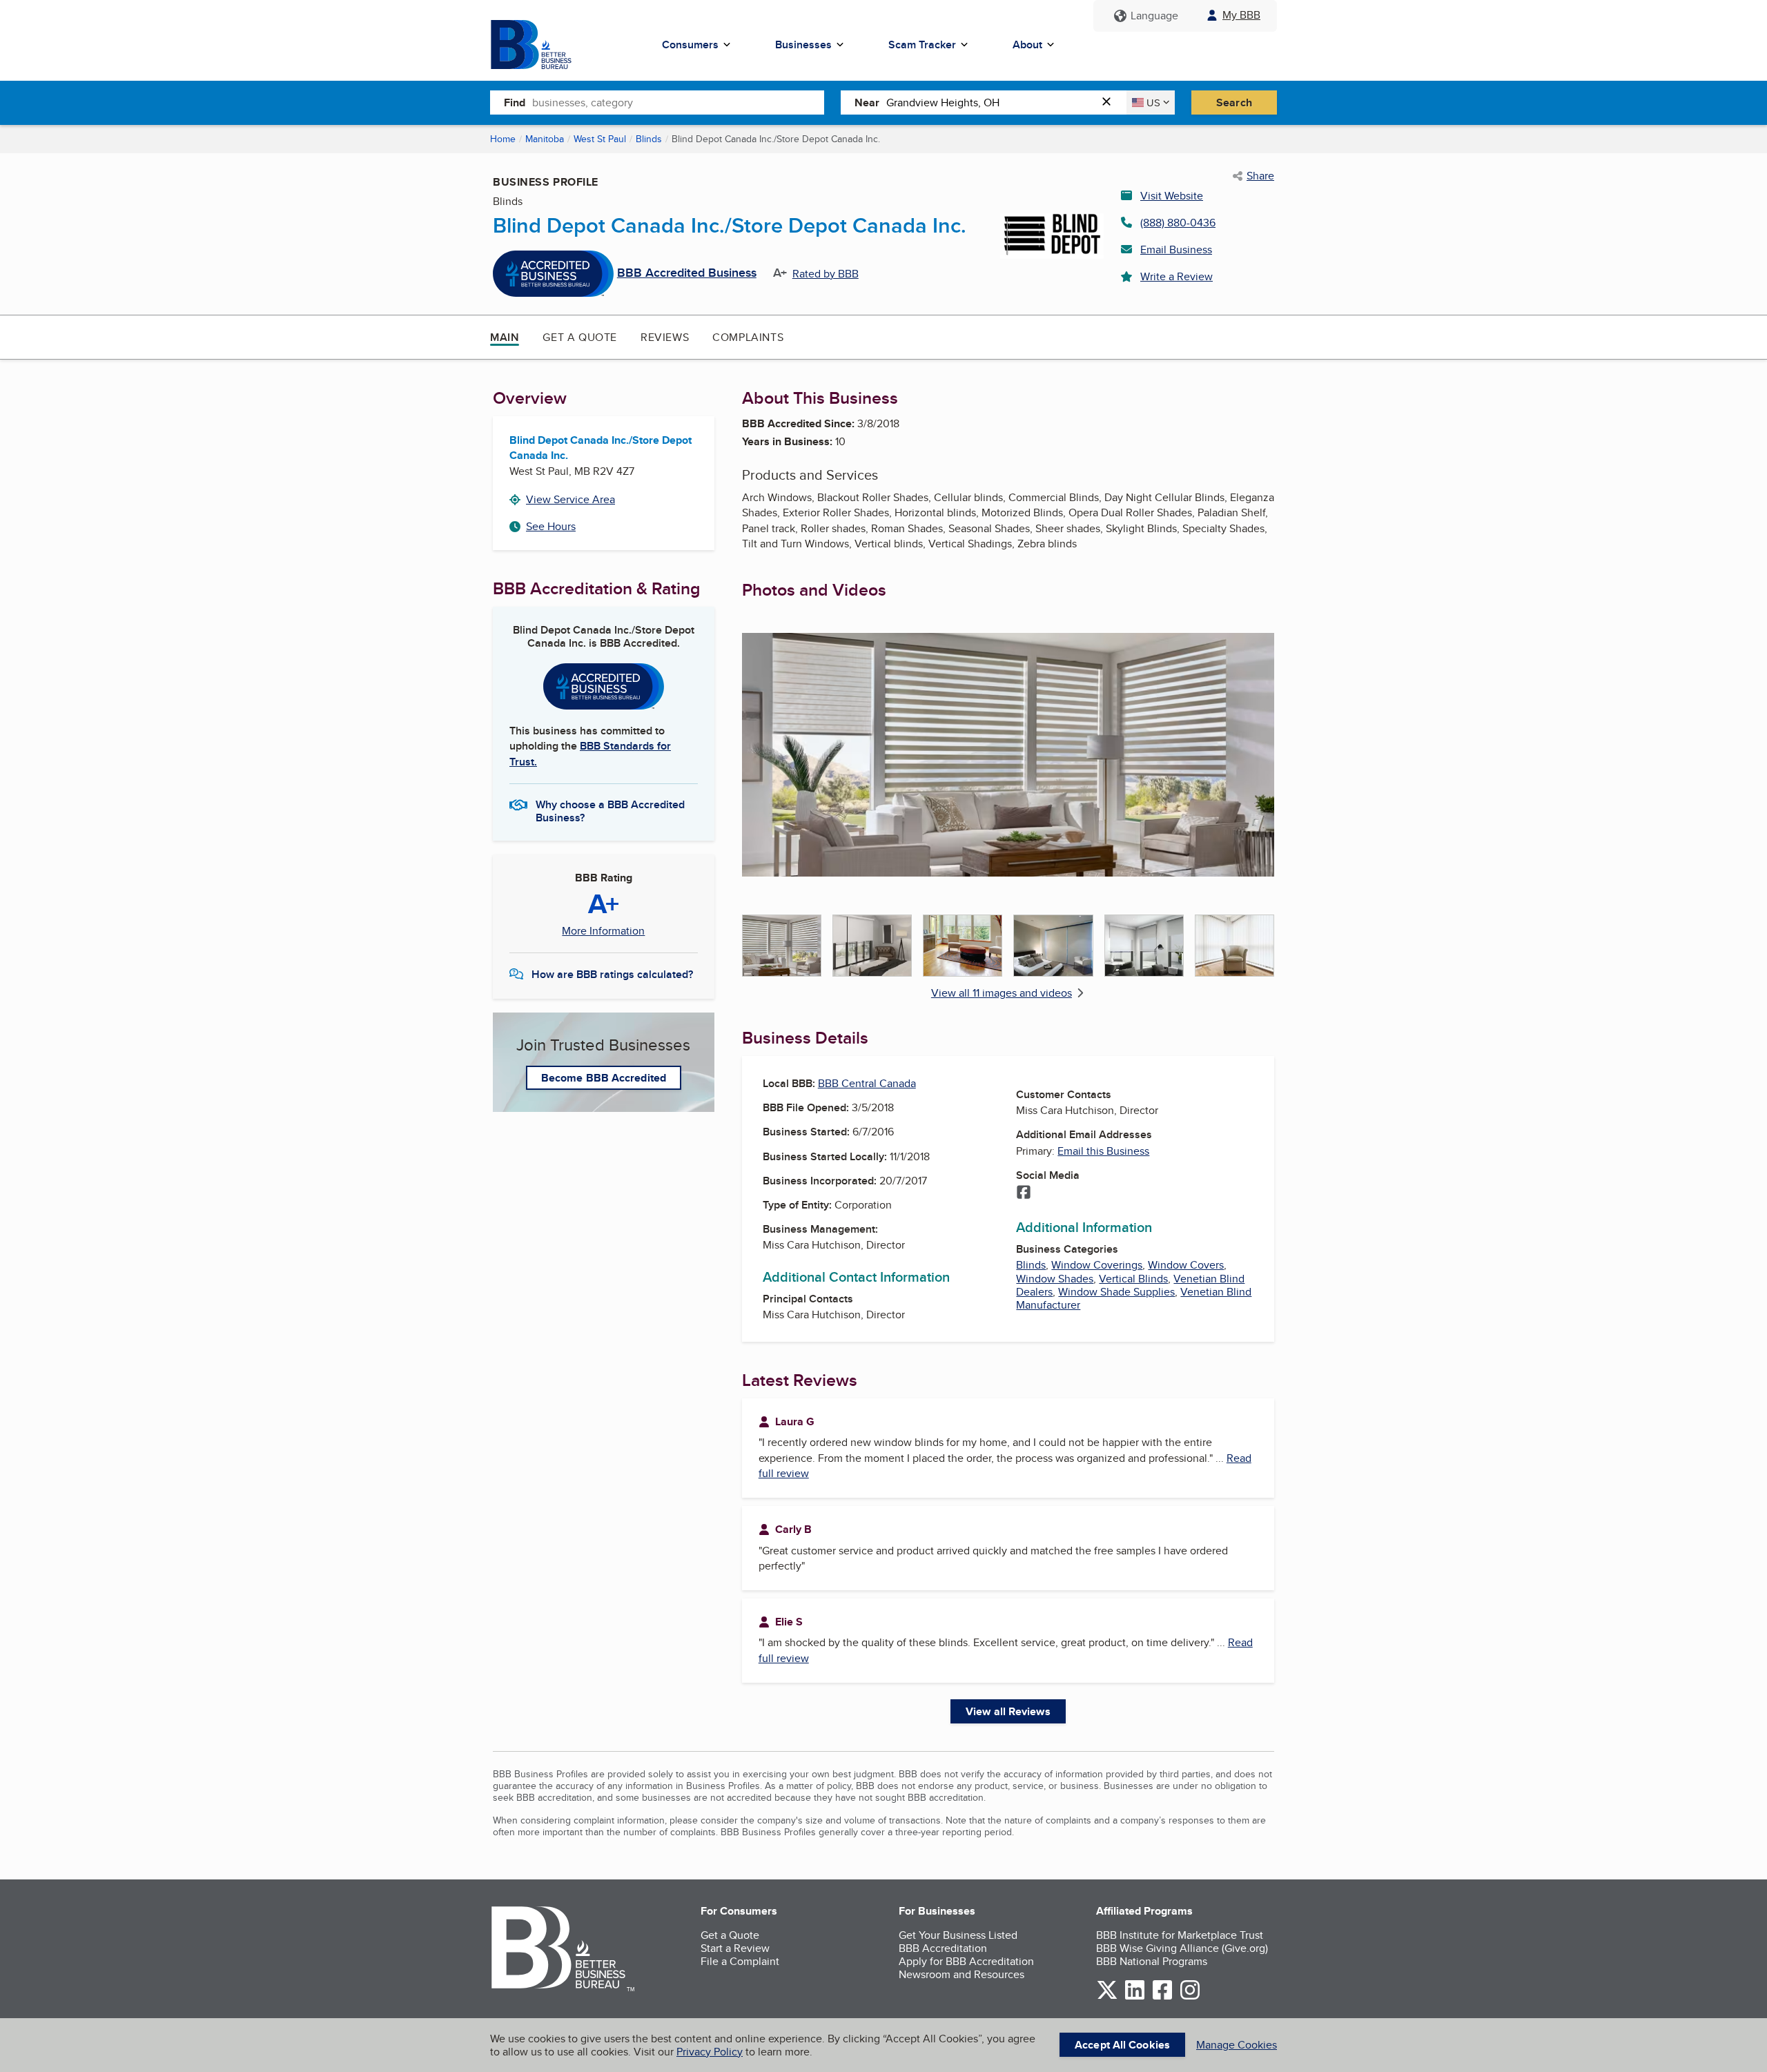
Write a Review (1177, 276)
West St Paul (600, 139)
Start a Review (735, 1948)
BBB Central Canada (867, 1083)
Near (867, 102)
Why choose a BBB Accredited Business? (610, 810)
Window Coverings (1097, 1265)
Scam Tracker (922, 45)
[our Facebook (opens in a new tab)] (1162, 1997)
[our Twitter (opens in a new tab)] (1107, 1997)
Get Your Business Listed (958, 1935)
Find (515, 102)
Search (1234, 102)
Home (503, 139)
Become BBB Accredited (604, 1078)
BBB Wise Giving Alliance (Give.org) (1182, 1948)
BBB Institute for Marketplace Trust (1180, 1935)
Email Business (1176, 250)
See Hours (551, 526)
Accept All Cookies (1122, 2045)
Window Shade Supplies (1116, 1292)
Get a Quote (580, 337)
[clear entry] (1111, 102)
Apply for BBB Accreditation (966, 1961)
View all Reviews (1008, 1711)
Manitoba (545, 139)
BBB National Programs (1152, 1961)
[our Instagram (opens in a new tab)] (1190, 1997)
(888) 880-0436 (1178, 223)
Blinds (649, 139)
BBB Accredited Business (687, 273)
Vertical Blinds (1133, 1279)
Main (505, 337)
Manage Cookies (1237, 2045)
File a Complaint (740, 1961)
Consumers (690, 45)
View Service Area (570, 499)
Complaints (748, 337)
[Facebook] (1024, 1193)
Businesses (803, 45)
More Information (603, 931)
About (1027, 45)
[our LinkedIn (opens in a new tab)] (1135, 1997)
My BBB (1241, 15)
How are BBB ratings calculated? (612, 974)
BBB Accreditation (943, 1948)
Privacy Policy (710, 2052)
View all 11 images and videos (1002, 993)
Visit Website (1172, 196)
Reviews (665, 337)
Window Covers (1186, 1265)
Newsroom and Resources (961, 1974)
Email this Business (1103, 1151)
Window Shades (1055, 1279)
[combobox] (678, 102)
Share (1260, 176)
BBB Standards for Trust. (590, 753)
